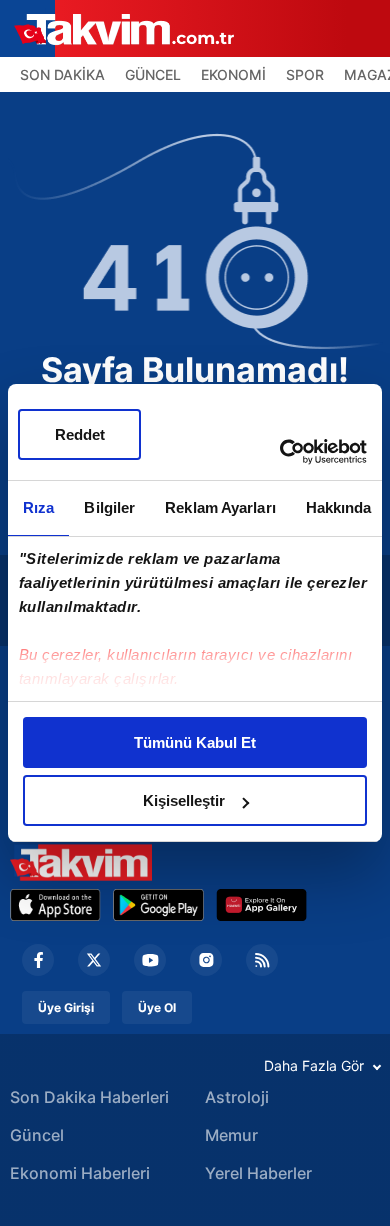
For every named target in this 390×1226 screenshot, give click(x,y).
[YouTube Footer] (150, 960)
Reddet (80, 434)
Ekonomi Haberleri (80, 1173)
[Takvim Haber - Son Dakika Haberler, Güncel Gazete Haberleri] (81, 862)
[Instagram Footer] (206, 960)
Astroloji (237, 1097)
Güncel (37, 1135)
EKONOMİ (233, 74)
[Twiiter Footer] (94, 960)
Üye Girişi (66, 1007)
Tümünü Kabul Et (195, 742)
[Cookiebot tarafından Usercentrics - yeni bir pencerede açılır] (280, 452)
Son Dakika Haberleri (89, 1097)
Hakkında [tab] (339, 507)
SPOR (305, 74)
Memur (231, 1135)
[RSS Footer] (262, 960)
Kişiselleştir (184, 800)
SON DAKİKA (62, 74)
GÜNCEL (153, 74)
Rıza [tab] (38, 507)
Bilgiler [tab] (109, 507)
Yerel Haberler (258, 1173)
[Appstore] (55, 905)
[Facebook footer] (38, 960)
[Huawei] (261, 905)
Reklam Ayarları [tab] (220, 507)
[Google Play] (158, 905)
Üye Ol (157, 1007)
